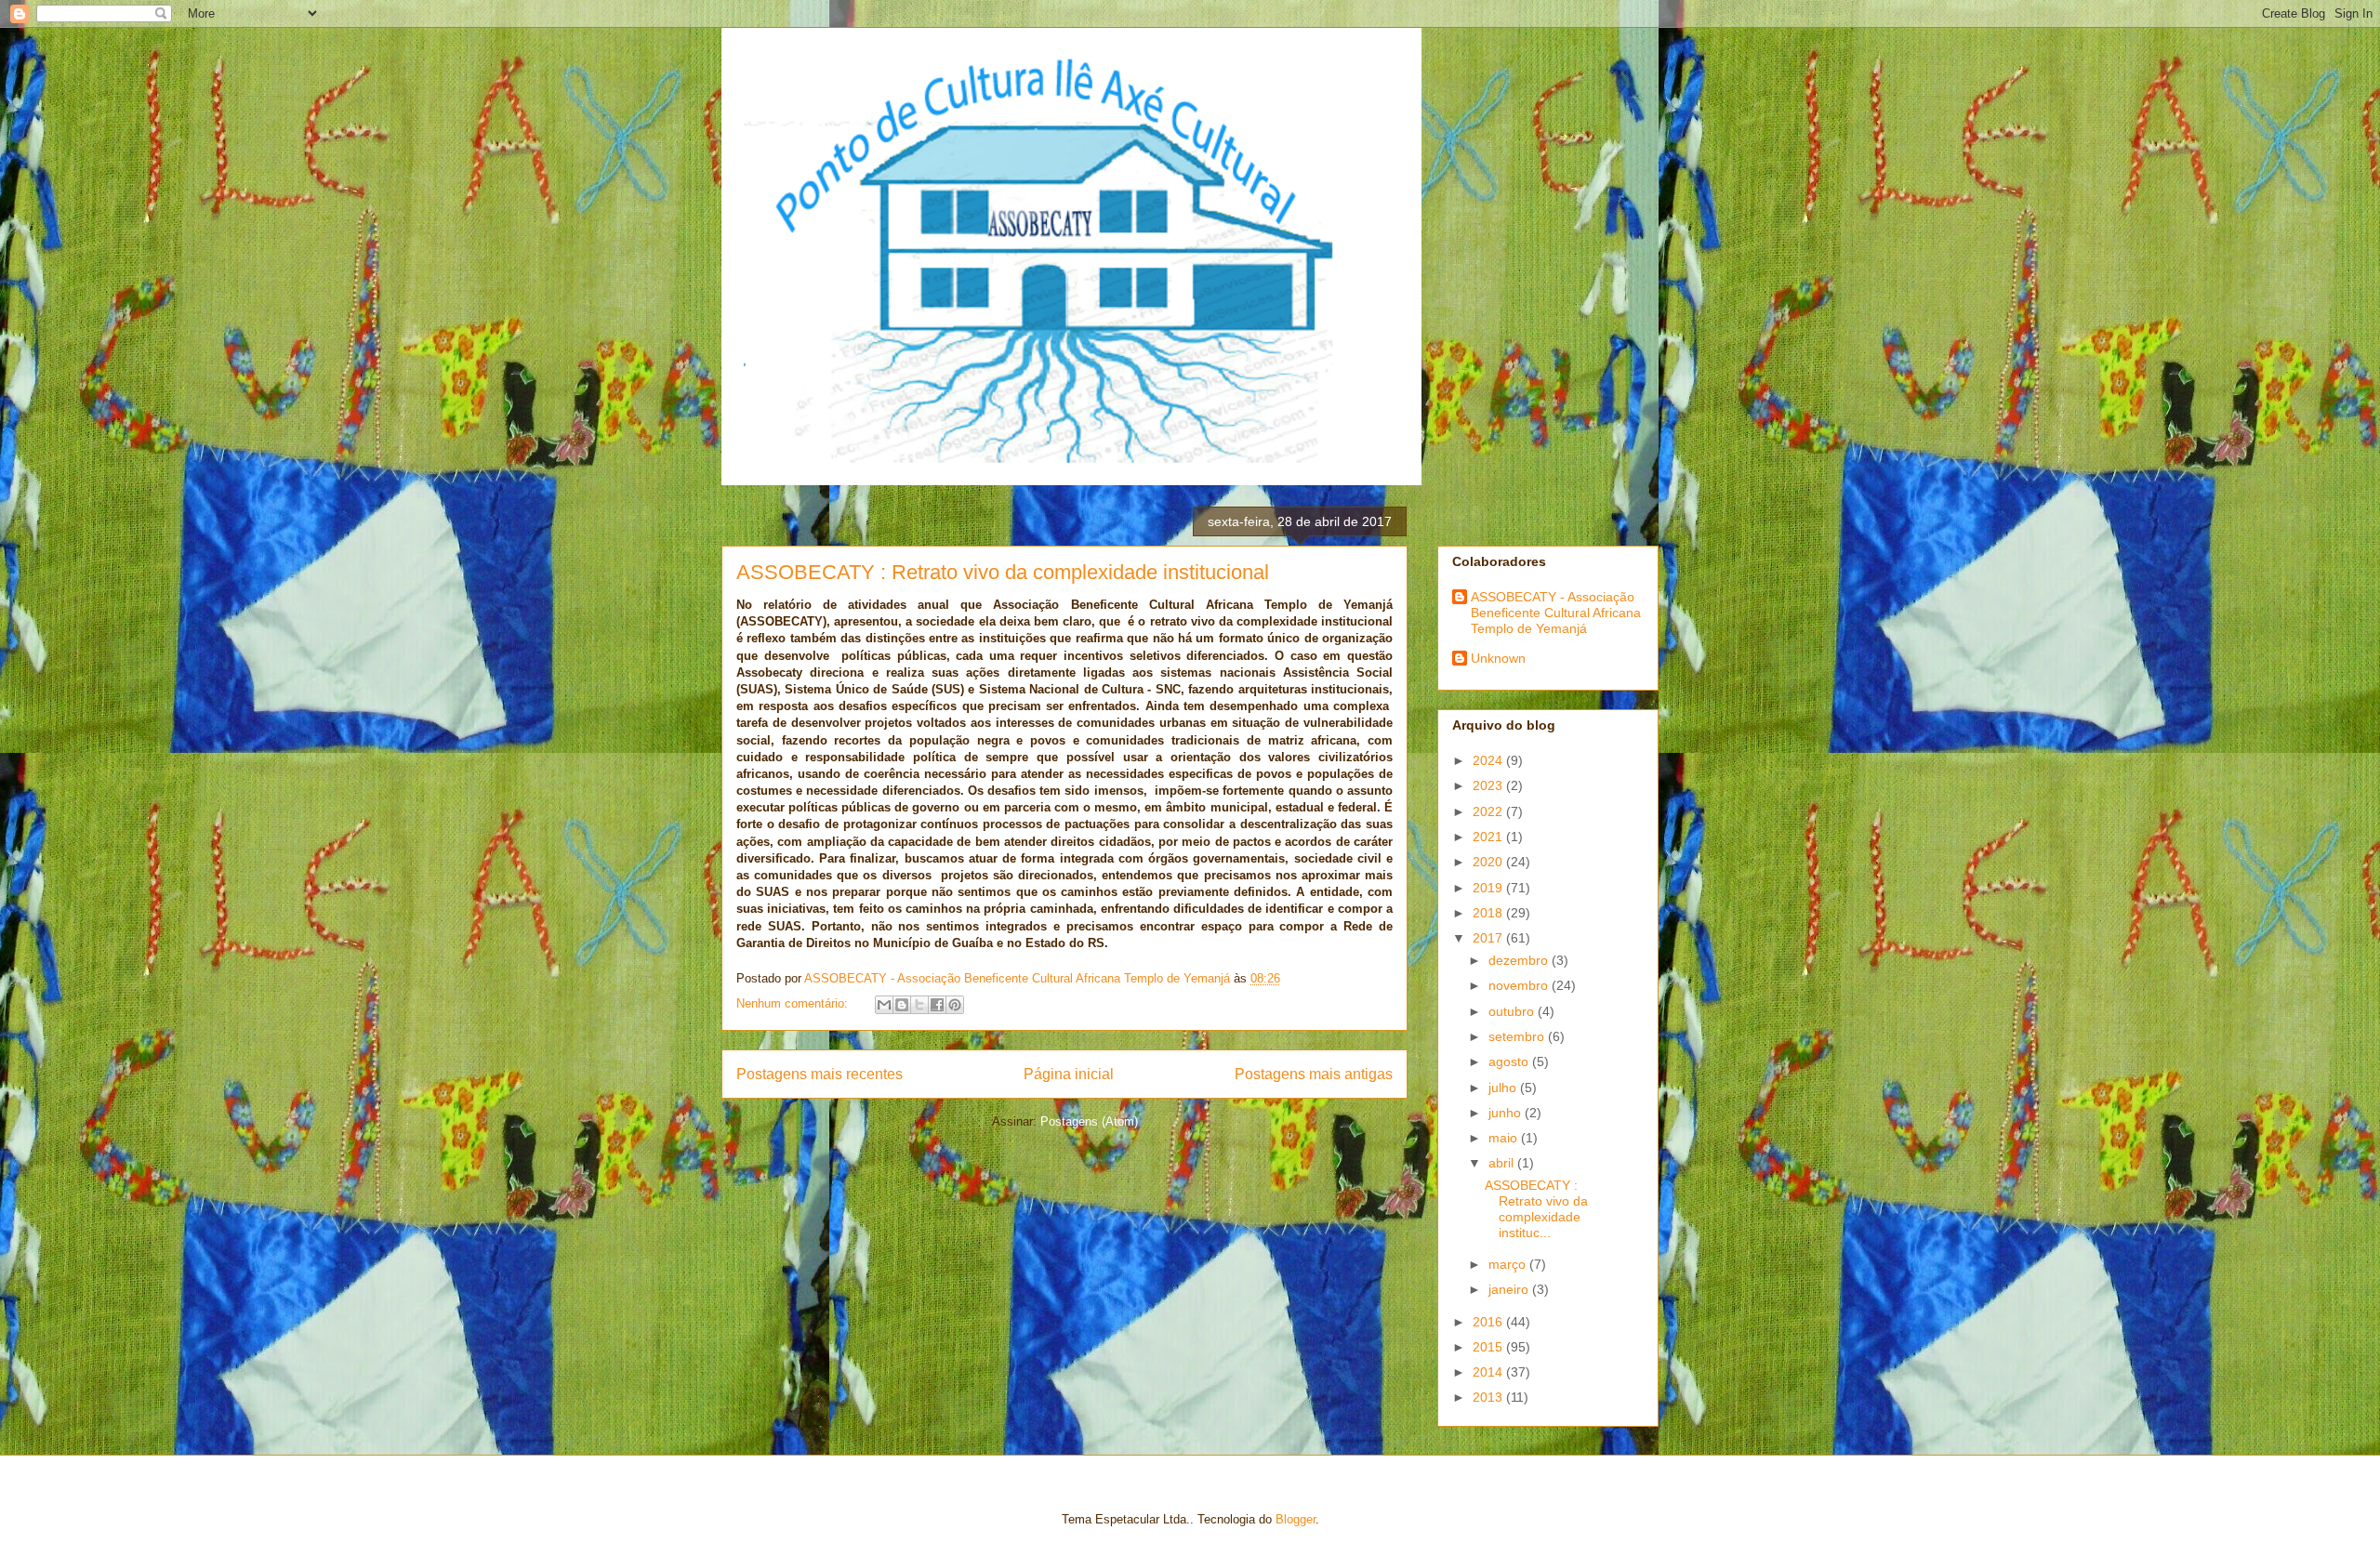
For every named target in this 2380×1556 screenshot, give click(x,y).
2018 (1489, 913)
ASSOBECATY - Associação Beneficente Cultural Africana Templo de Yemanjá (1556, 613)
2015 (1489, 1347)
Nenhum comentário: (794, 1003)
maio (1505, 1138)
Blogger (1296, 1519)
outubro (1513, 1011)
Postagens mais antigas (1314, 1074)
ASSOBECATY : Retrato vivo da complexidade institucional (1003, 572)
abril (1503, 1163)
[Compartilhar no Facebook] (937, 1005)
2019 (1489, 888)
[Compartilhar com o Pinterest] (955, 1005)
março (1509, 1264)
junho (1507, 1113)
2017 (1489, 938)
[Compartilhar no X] (919, 1005)
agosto (1510, 1062)
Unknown (1498, 658)
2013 (1489, 1397)
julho (1504, 1088)
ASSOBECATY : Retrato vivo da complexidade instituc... (1536, 1208)
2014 (1489, 1372)
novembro (1520, 985)
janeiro (1510, 1289)
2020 (1489, 862)
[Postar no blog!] (902, 1005)
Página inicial (1069, 1074)
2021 (1489, 837)
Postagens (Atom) (1089, 1121)
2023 (1489, 785)
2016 (1489, 1322)
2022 (1489, 811)
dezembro (1520, 960)
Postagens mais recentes (820, 1074)
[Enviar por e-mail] (884, 1005)
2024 (1489, 760)
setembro (1518, 1036)
